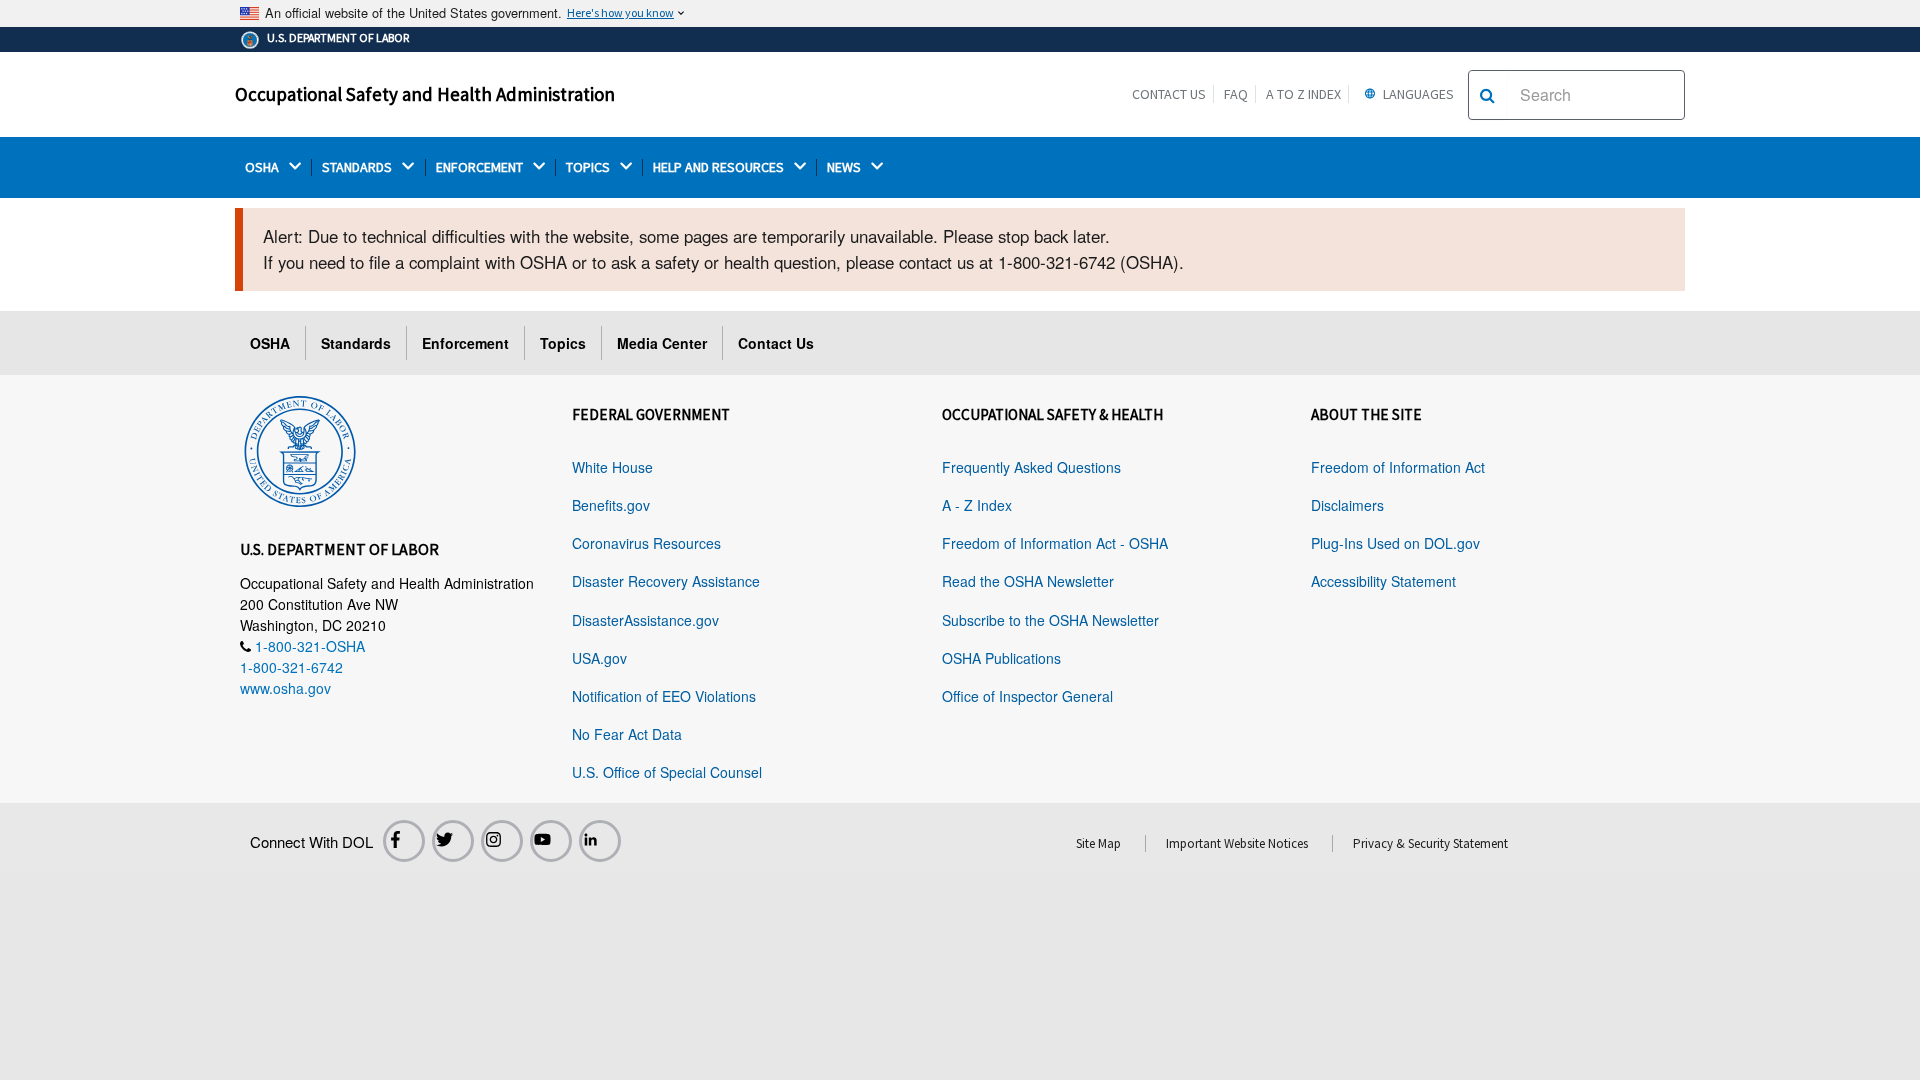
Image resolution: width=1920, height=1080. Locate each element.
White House (612, 467)
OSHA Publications (1001, 658)
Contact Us (1169, 94)
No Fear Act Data (627, 734)
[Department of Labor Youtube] (551, 841)
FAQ (1236, 94)
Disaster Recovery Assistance (666, 581)
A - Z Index (977, 505)
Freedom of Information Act (1398, 467)
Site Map (1098, 843)
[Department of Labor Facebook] (404, 841)
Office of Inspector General (1027, 696)
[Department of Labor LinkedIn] (600, 841)
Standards (356, 343)
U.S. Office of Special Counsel (667, 772)
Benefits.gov (611, 505)
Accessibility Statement (1383, 581)
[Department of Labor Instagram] (502, 841)
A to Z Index (1303, 94)
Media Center (662, 343)
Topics (563, 343)
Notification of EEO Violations (664, 696)
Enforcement (465, 343)
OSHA (263, 167)
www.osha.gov (285, 688)
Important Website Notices (1237, 843)
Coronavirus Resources (646, 543)
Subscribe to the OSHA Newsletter (1050, 620)
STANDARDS (358, 167)
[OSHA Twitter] (453, 841)
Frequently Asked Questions (1031, 467)
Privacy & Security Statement (1430, 843)
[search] (1487, 95)
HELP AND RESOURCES (720, 167)
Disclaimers (1347, 505)
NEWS (845, 167)
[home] (300, 448)
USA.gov (599, 658)
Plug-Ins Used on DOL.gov (1395, 543)
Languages (1417, 94)
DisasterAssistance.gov (645, 620)
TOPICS (589, 167)
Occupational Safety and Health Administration (425, 94)
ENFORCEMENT (481, 167)
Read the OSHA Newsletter (1028, 581)
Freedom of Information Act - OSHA (1055, 543)
